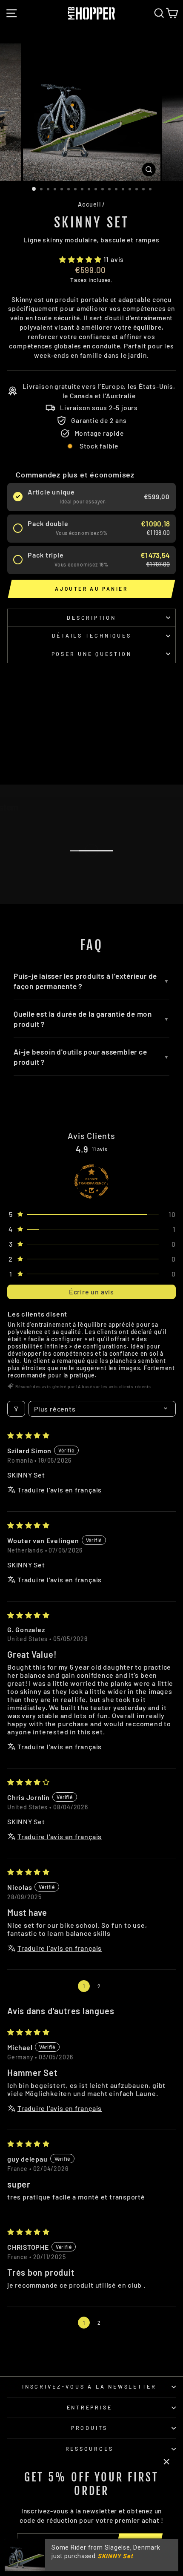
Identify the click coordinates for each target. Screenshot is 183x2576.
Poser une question (92, 654)
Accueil (89, 204)
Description (91, 618)
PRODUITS (89, 2428)
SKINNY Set (115, 2556)
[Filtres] (16, 1409)
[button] (81, 259)
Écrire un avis (91, 1292)
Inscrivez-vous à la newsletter (89, 2386)
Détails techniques (92, 635)
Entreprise (90, 2407)
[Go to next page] (115, 1986)
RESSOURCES (90, 2449)
